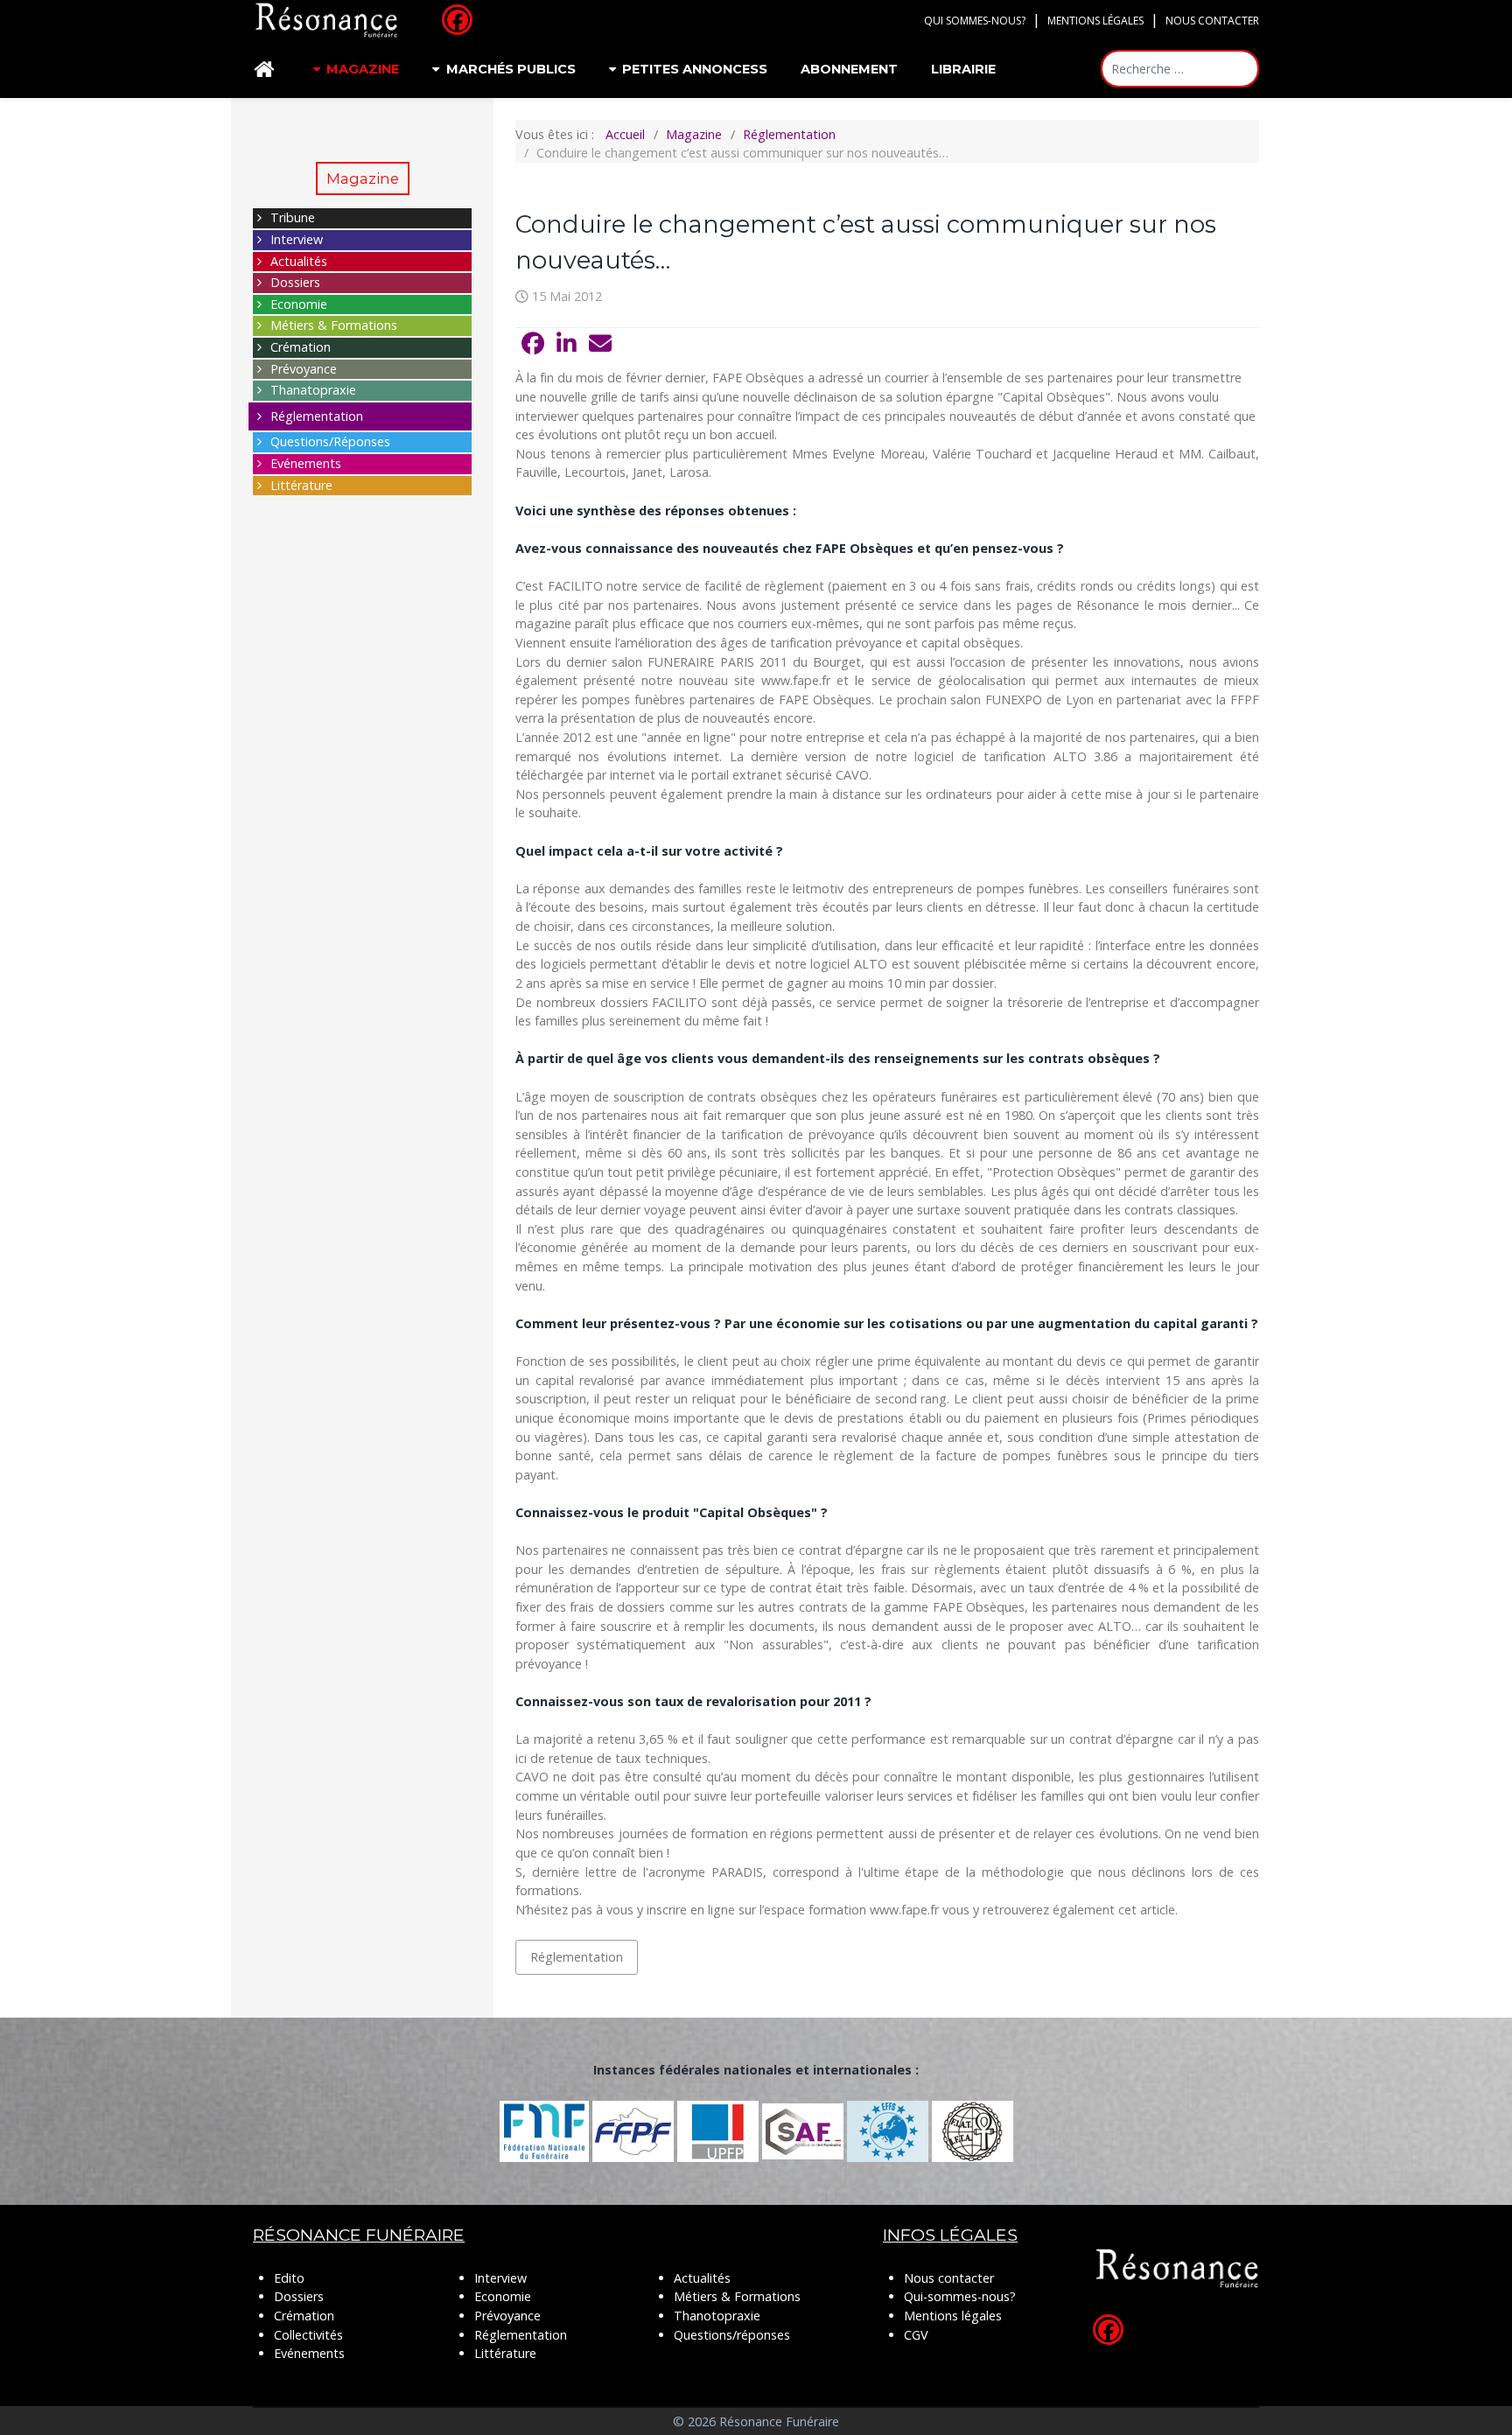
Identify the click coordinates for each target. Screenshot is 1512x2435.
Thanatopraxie (313, 390)
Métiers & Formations (334, 325)
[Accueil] (267, 70)
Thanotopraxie (717, 2316)
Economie (299, 304)
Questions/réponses (732, 2335)
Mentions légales (1095, 21)
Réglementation (317, 416)
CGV (916, 2335)
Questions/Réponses (330, 441)
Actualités (299, 261)
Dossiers (295, 282)
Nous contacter (1212, 21)
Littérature (301, 485)
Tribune (293, 217)
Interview (297, 239)
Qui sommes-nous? (975, 21)
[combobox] (1180, 69)
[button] (533, 344)
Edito (289, 2278)
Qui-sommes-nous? (960, 2296)
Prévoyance (304, 369)
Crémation (301, 347)
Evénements (306, 463)
